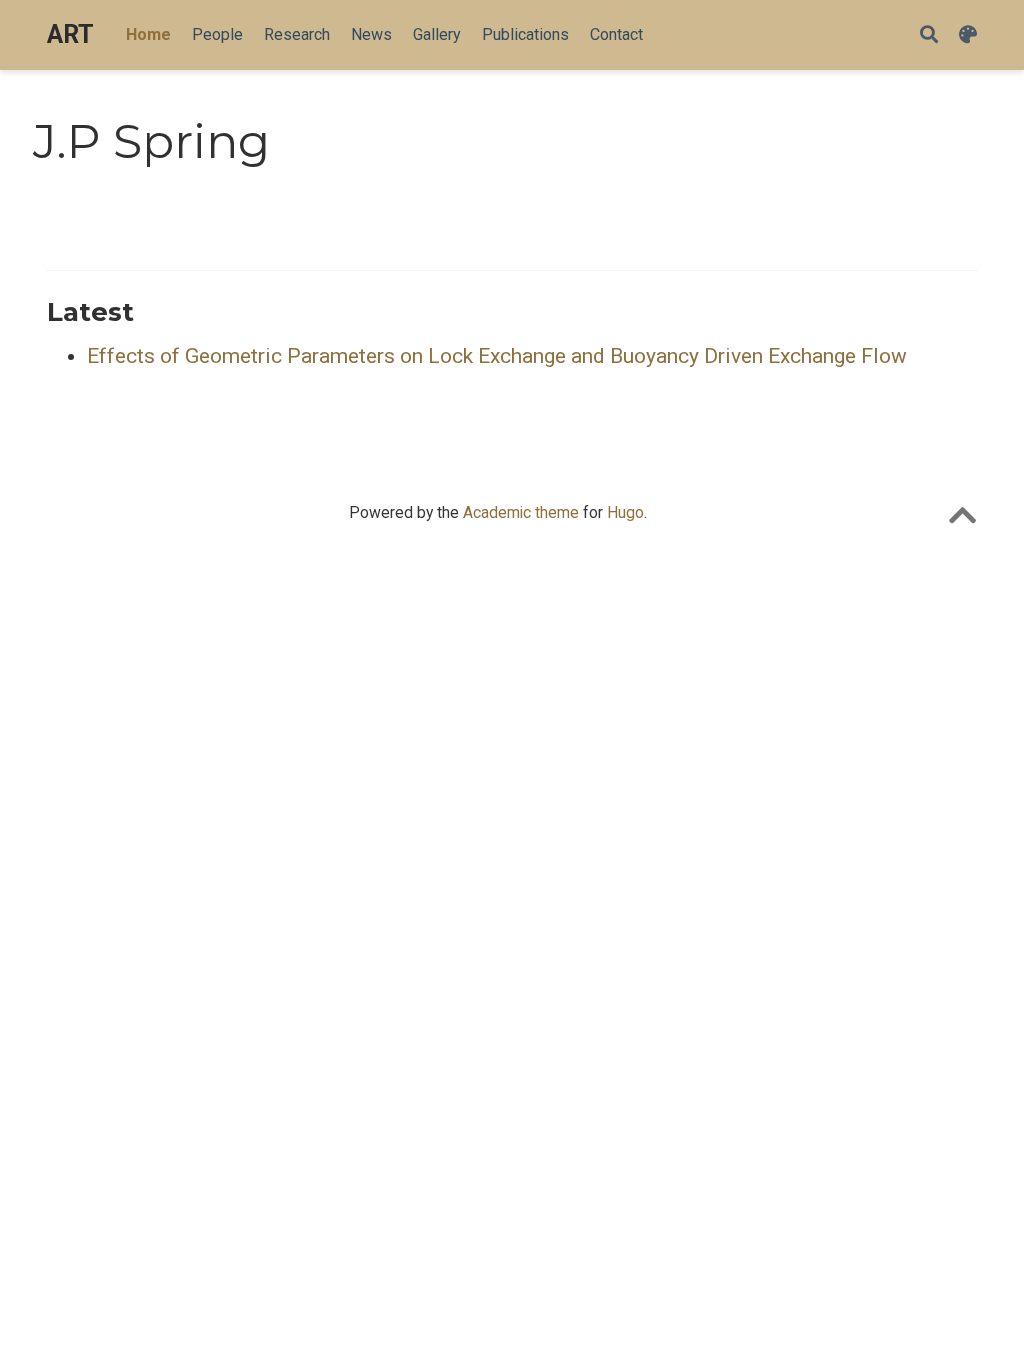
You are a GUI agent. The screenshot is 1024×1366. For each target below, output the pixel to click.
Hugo (625, 512)
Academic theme (521, 512)
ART (70, 34)
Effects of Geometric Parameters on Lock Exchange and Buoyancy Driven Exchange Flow (497, 356)
